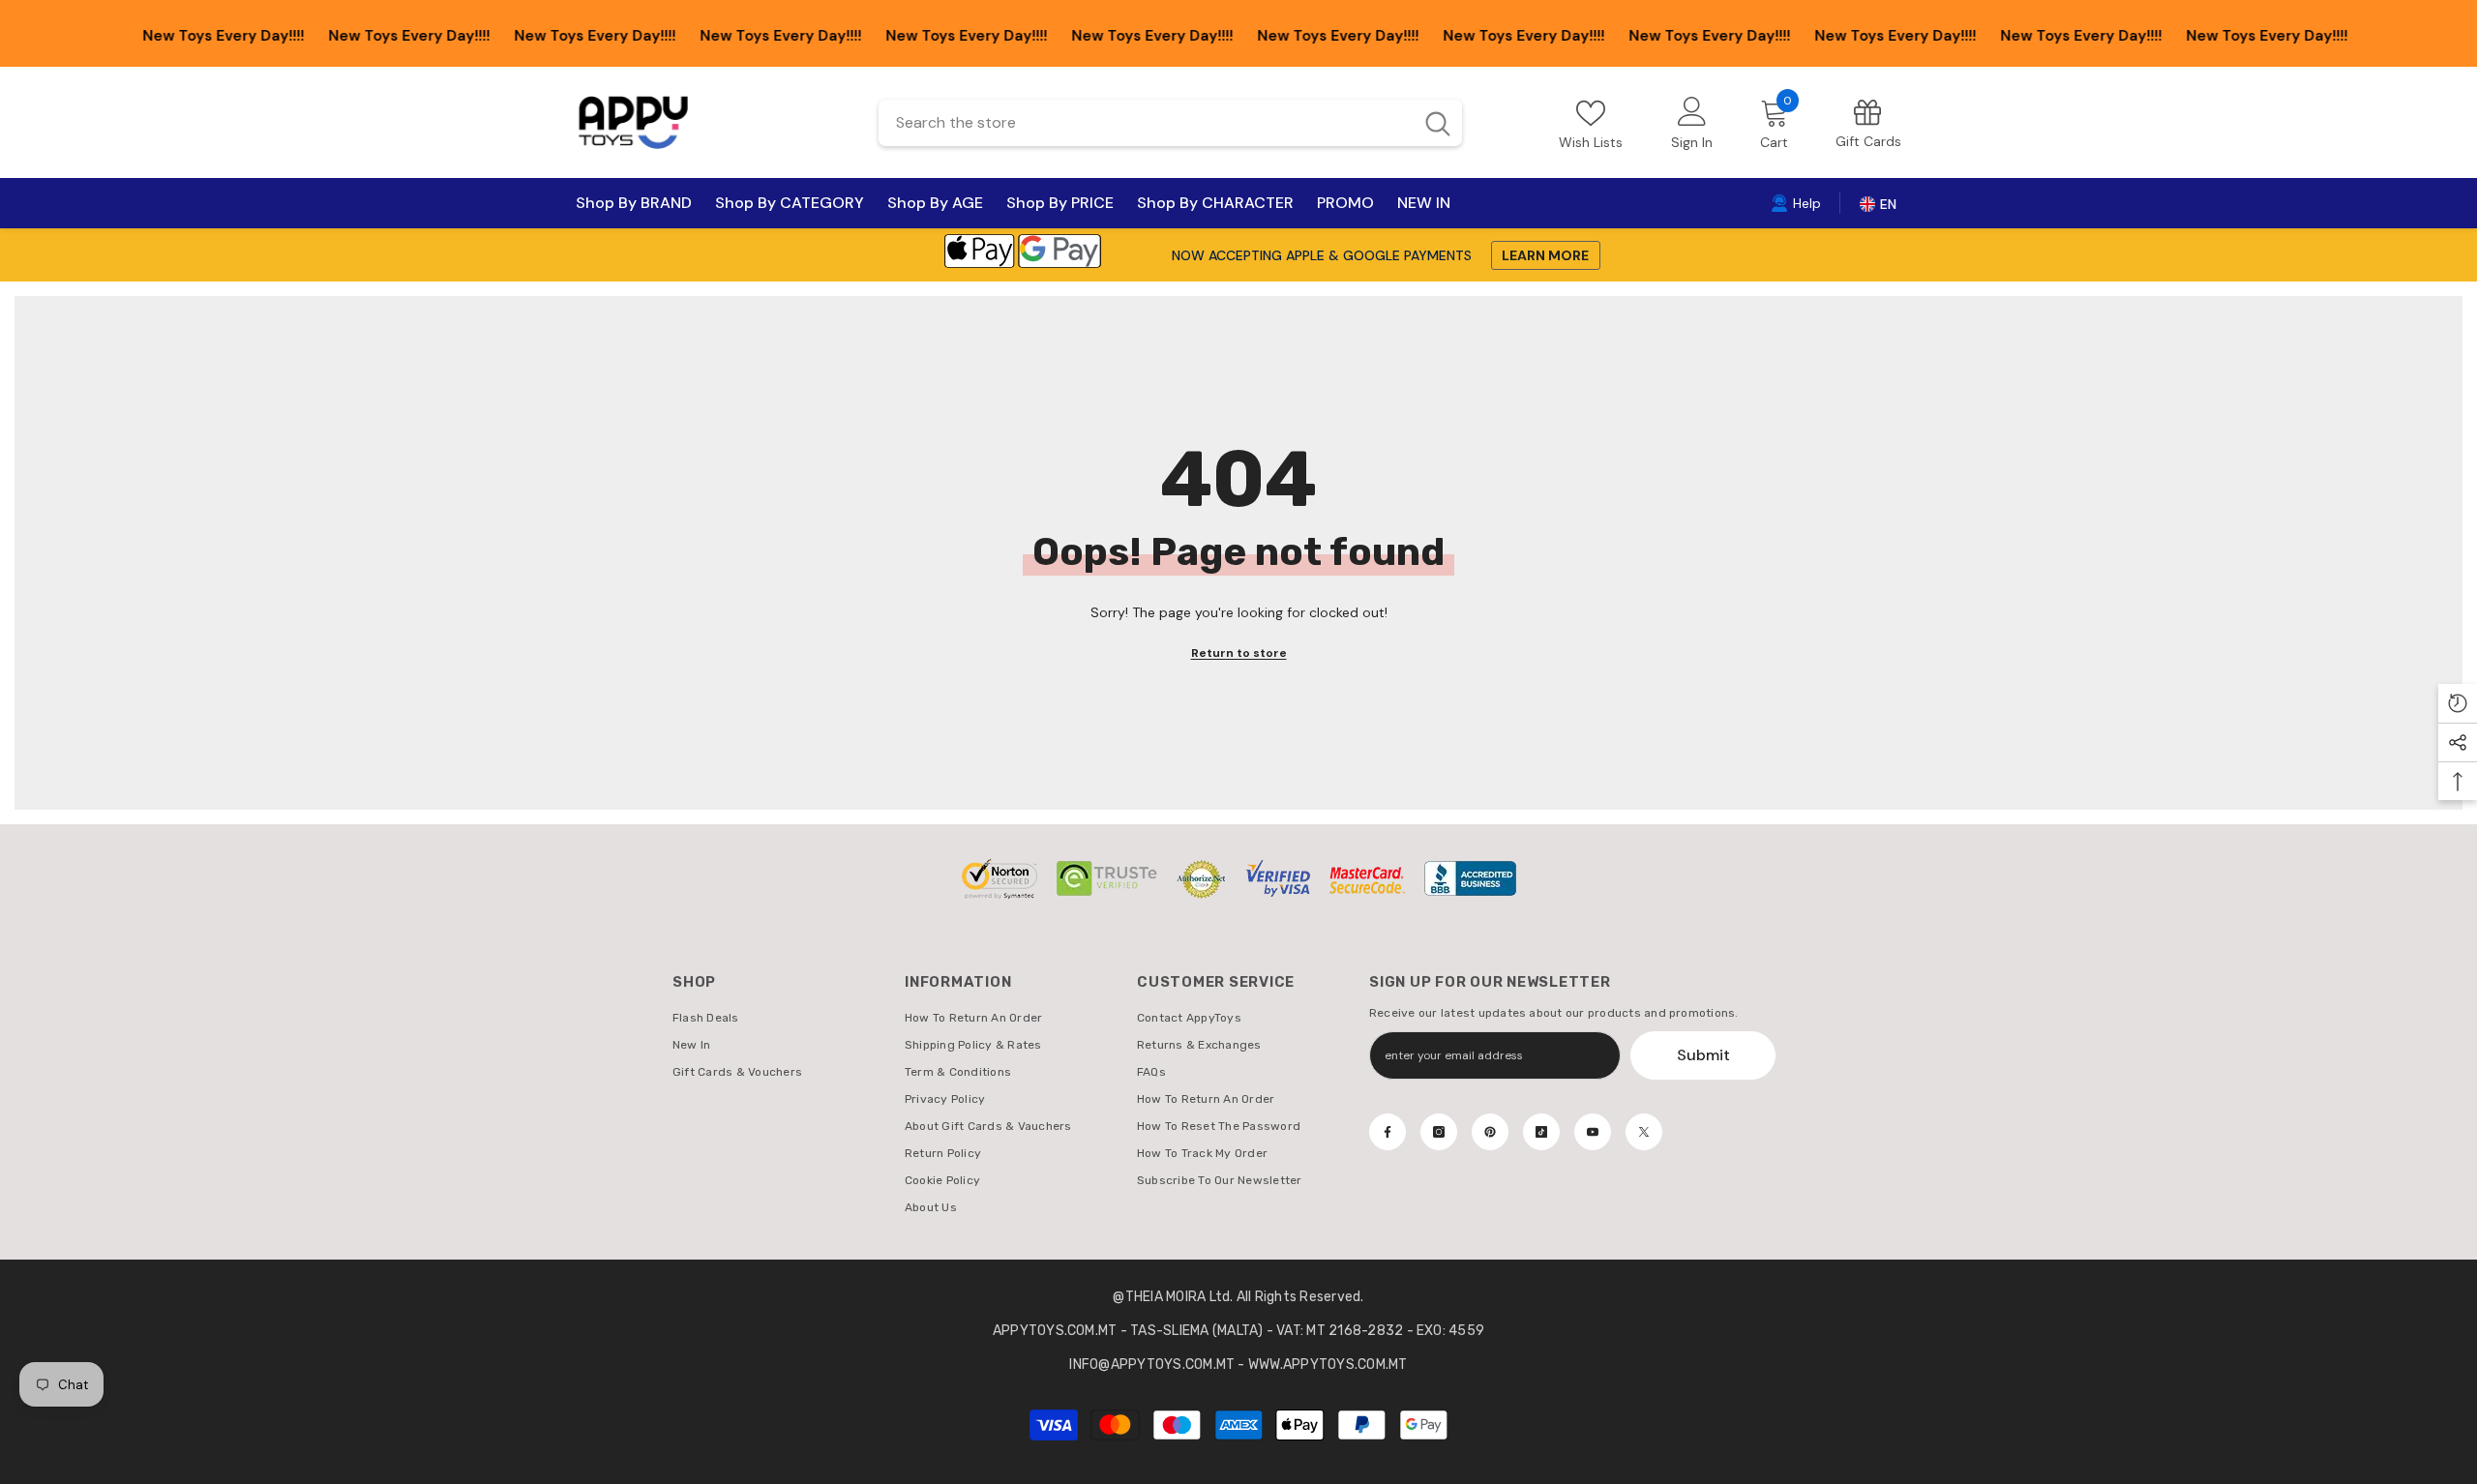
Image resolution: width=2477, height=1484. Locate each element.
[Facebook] (1388, 1132)
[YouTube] (1593, 1132)
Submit (1703, 1055)
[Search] (1170, 123)
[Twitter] (1644, 1132)
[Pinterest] (1490, 1132)
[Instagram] (1439, 1132)
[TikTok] (1541, 1132)
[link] (1868, 122)
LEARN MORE (1545, 255)
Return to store (1239, 653)
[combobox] (1145, 123)
